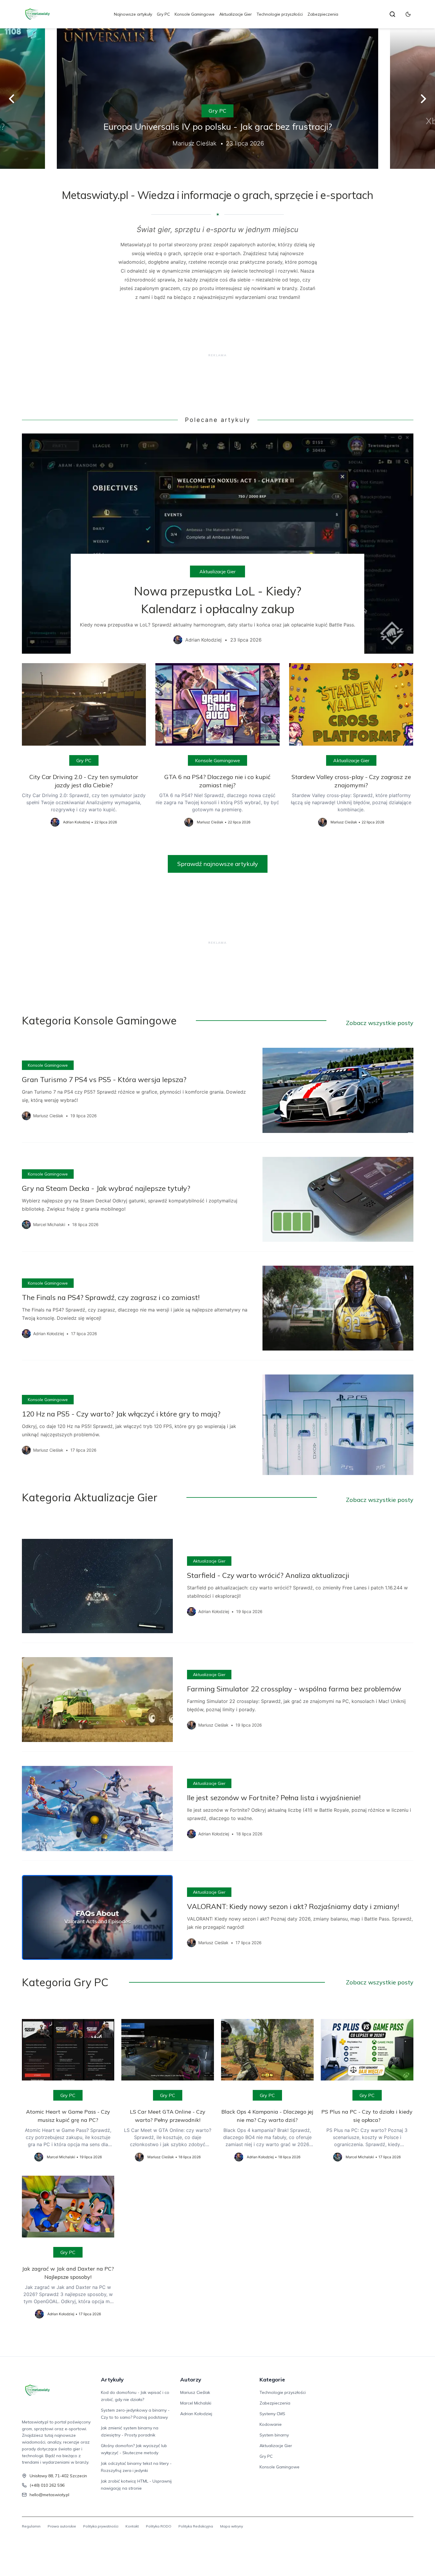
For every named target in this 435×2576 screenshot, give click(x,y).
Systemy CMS (272, 2414)
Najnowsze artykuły (133, 14)
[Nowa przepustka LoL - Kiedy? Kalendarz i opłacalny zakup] (218, 543)
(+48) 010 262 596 (47, 2485)
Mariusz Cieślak (195, 2392)
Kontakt (132, 2526)
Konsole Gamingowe (195, 14)
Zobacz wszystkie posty (380, 1023)
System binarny (274, 2435)
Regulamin (31, 2526)
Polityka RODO (159, 2526)
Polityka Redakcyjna (196, 2526)
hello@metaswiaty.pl (49, 2495)
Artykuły (112, 2380)
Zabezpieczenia (323, 14)
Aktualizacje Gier (236, 14)
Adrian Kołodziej (196, 2414)
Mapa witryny (232, 2526)
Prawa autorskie (62, 2526)
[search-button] (392, 14)
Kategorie (272, 2380)
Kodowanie (271, 2424)
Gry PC (163, 14)
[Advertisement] (218, 355)
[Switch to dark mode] (408, 14)
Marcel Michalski (196, 2403)
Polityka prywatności (101, 2526)
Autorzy (191, 2380)
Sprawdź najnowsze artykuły (218, 864)
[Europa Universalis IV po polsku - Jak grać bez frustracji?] (217, 99)
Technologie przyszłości (280, 14)
